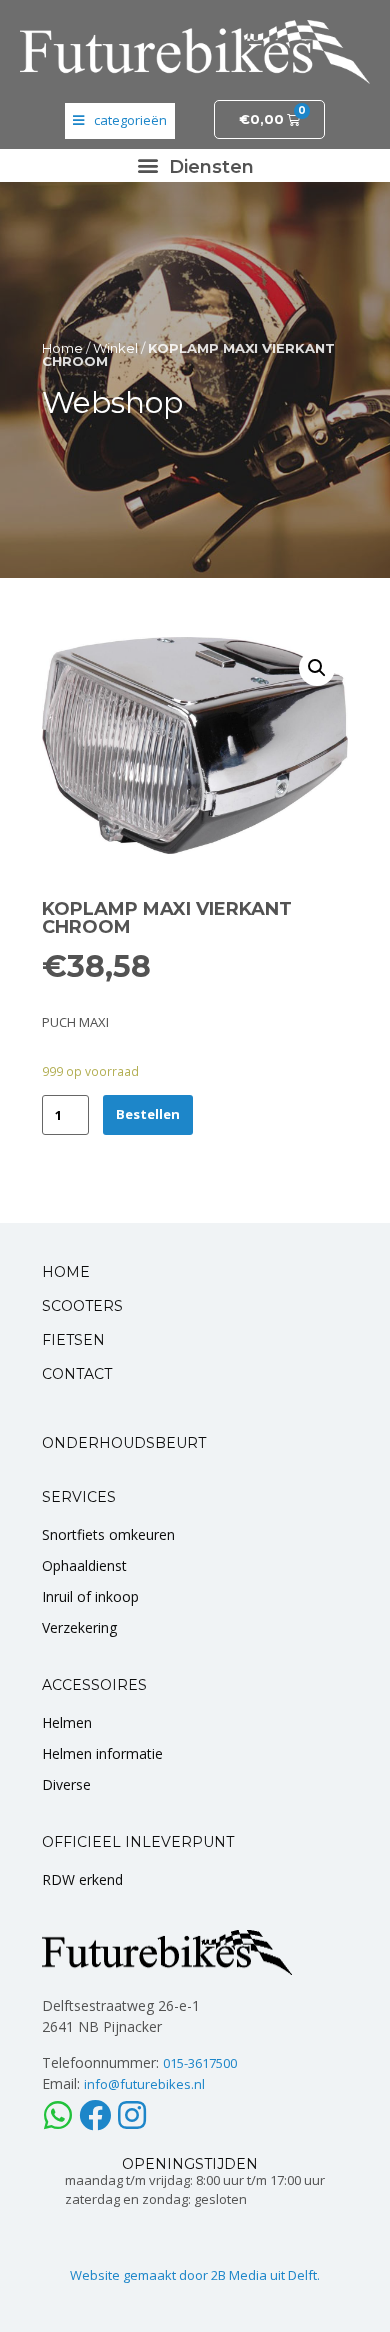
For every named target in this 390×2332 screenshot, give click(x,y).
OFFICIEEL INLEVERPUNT (138, 1842)
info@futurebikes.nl (144, 2084)
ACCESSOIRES (94, 1685)
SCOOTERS (82, 1306)
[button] (195, 165)
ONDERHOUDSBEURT (124, 1443)
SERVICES (79, 1497)
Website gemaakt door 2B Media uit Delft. (195, 2275)
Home (62, 348)
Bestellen (148, 1114)
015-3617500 (200, 2063)
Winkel (115, 348)
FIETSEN (73, 1340)
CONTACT (77, 1374)
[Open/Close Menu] (120, 121)
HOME (66, 1272)
